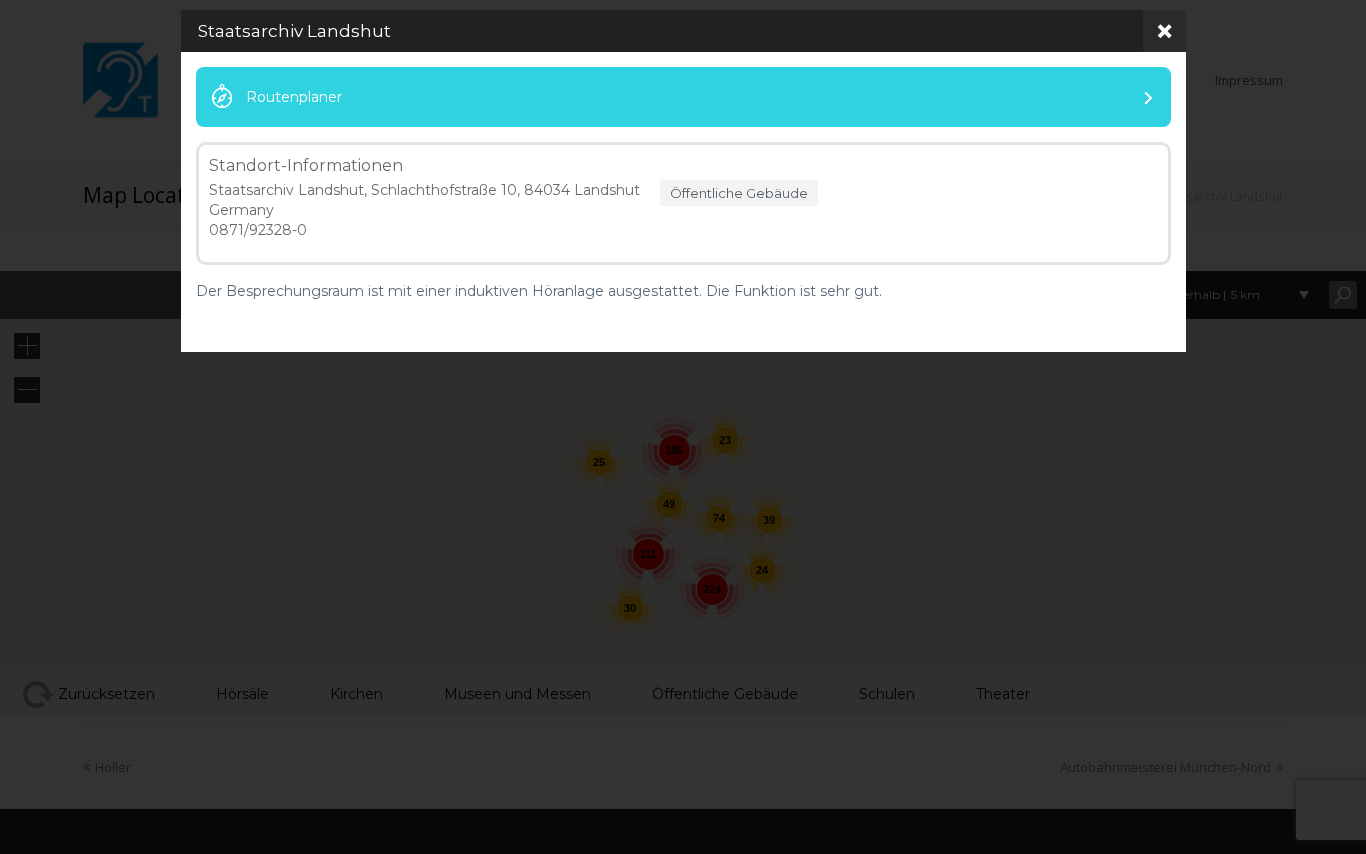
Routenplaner (294, 97)
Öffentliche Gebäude (739, 193)
